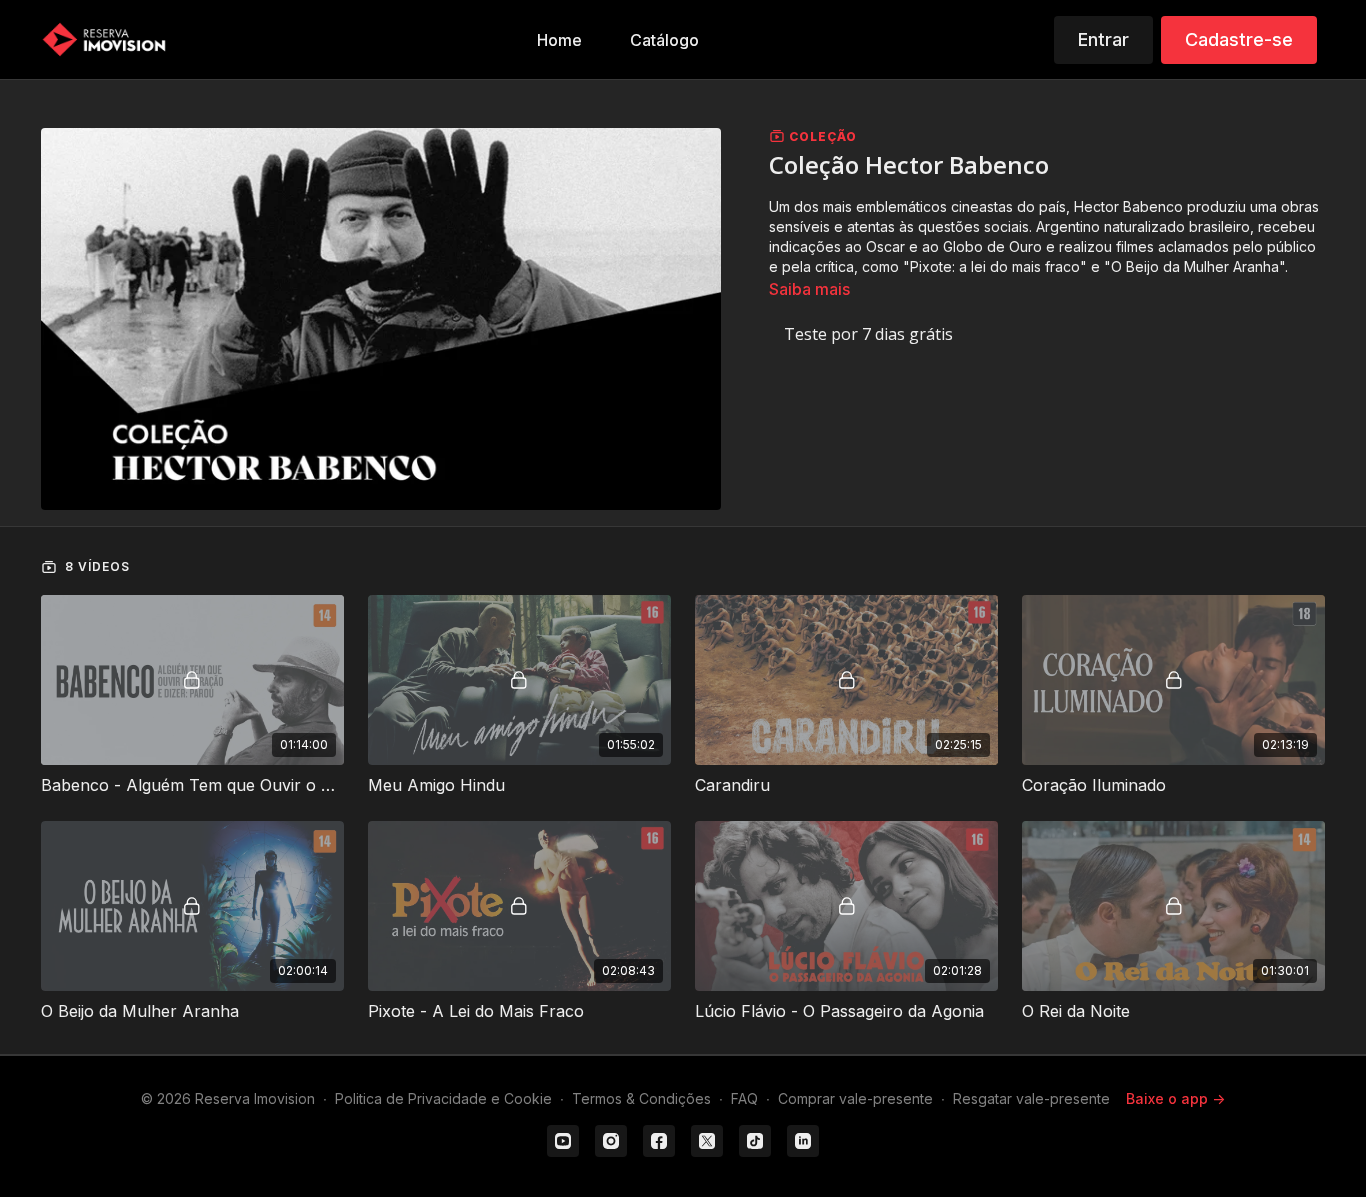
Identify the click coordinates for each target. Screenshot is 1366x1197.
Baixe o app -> (1175, 1098)
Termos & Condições (641, 1098)
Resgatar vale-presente (1031, 1098)
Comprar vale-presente (855, 1098)
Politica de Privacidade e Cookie (443, 1098)
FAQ (744, 1098)
